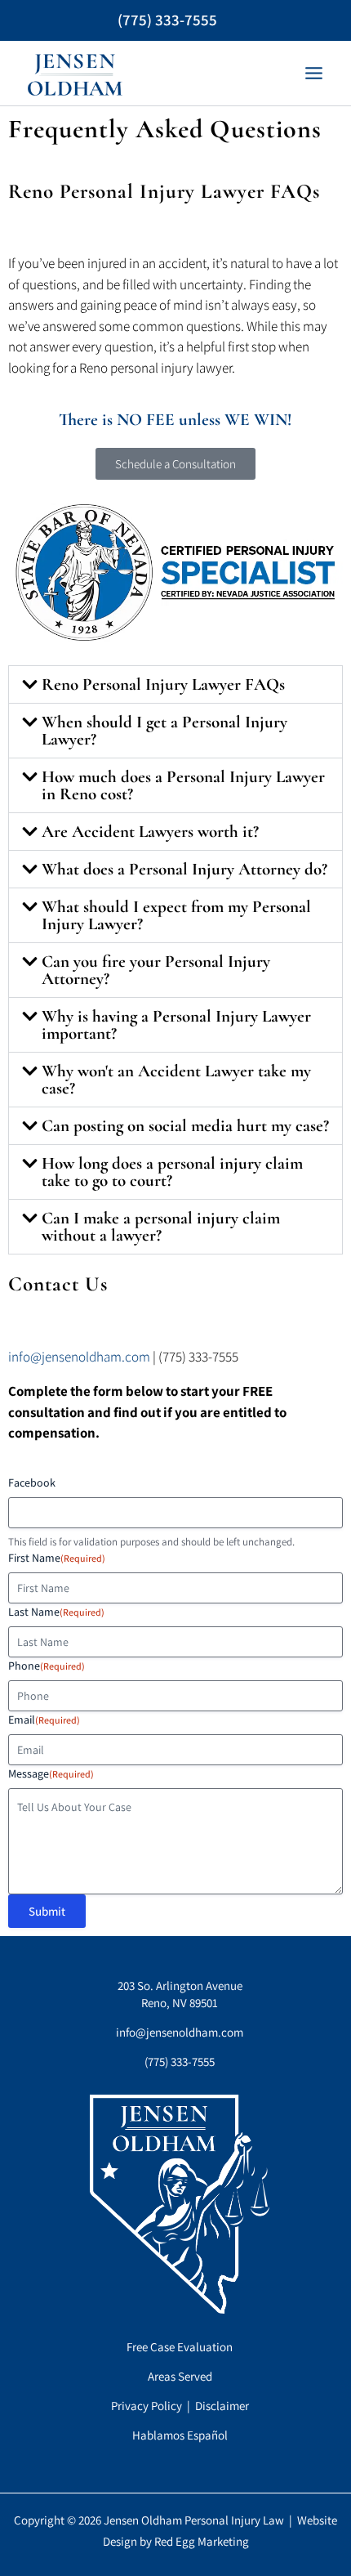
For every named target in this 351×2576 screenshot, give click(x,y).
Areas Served (180, 2376)
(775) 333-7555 (167, 20)
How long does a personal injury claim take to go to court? (172, 1172)
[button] (175, 684)
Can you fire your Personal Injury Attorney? (156, 970)
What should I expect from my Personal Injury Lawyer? (176, 915)
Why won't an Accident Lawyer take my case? (176, 1080)
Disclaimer (222, 2406)
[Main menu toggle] (315, 73)
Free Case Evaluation (180, 2347)
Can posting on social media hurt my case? (185, 1126)
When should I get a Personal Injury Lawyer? (164, 731)
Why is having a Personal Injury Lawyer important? (176, 1025)
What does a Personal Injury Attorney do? (184, 869)
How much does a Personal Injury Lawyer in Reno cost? (183, 785)
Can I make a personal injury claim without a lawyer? (161, 1227)
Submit (47, 1911)
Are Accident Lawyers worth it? (150, 832)
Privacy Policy (147, 2406)
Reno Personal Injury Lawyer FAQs (163, 684)
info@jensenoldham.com (79, 1357)
